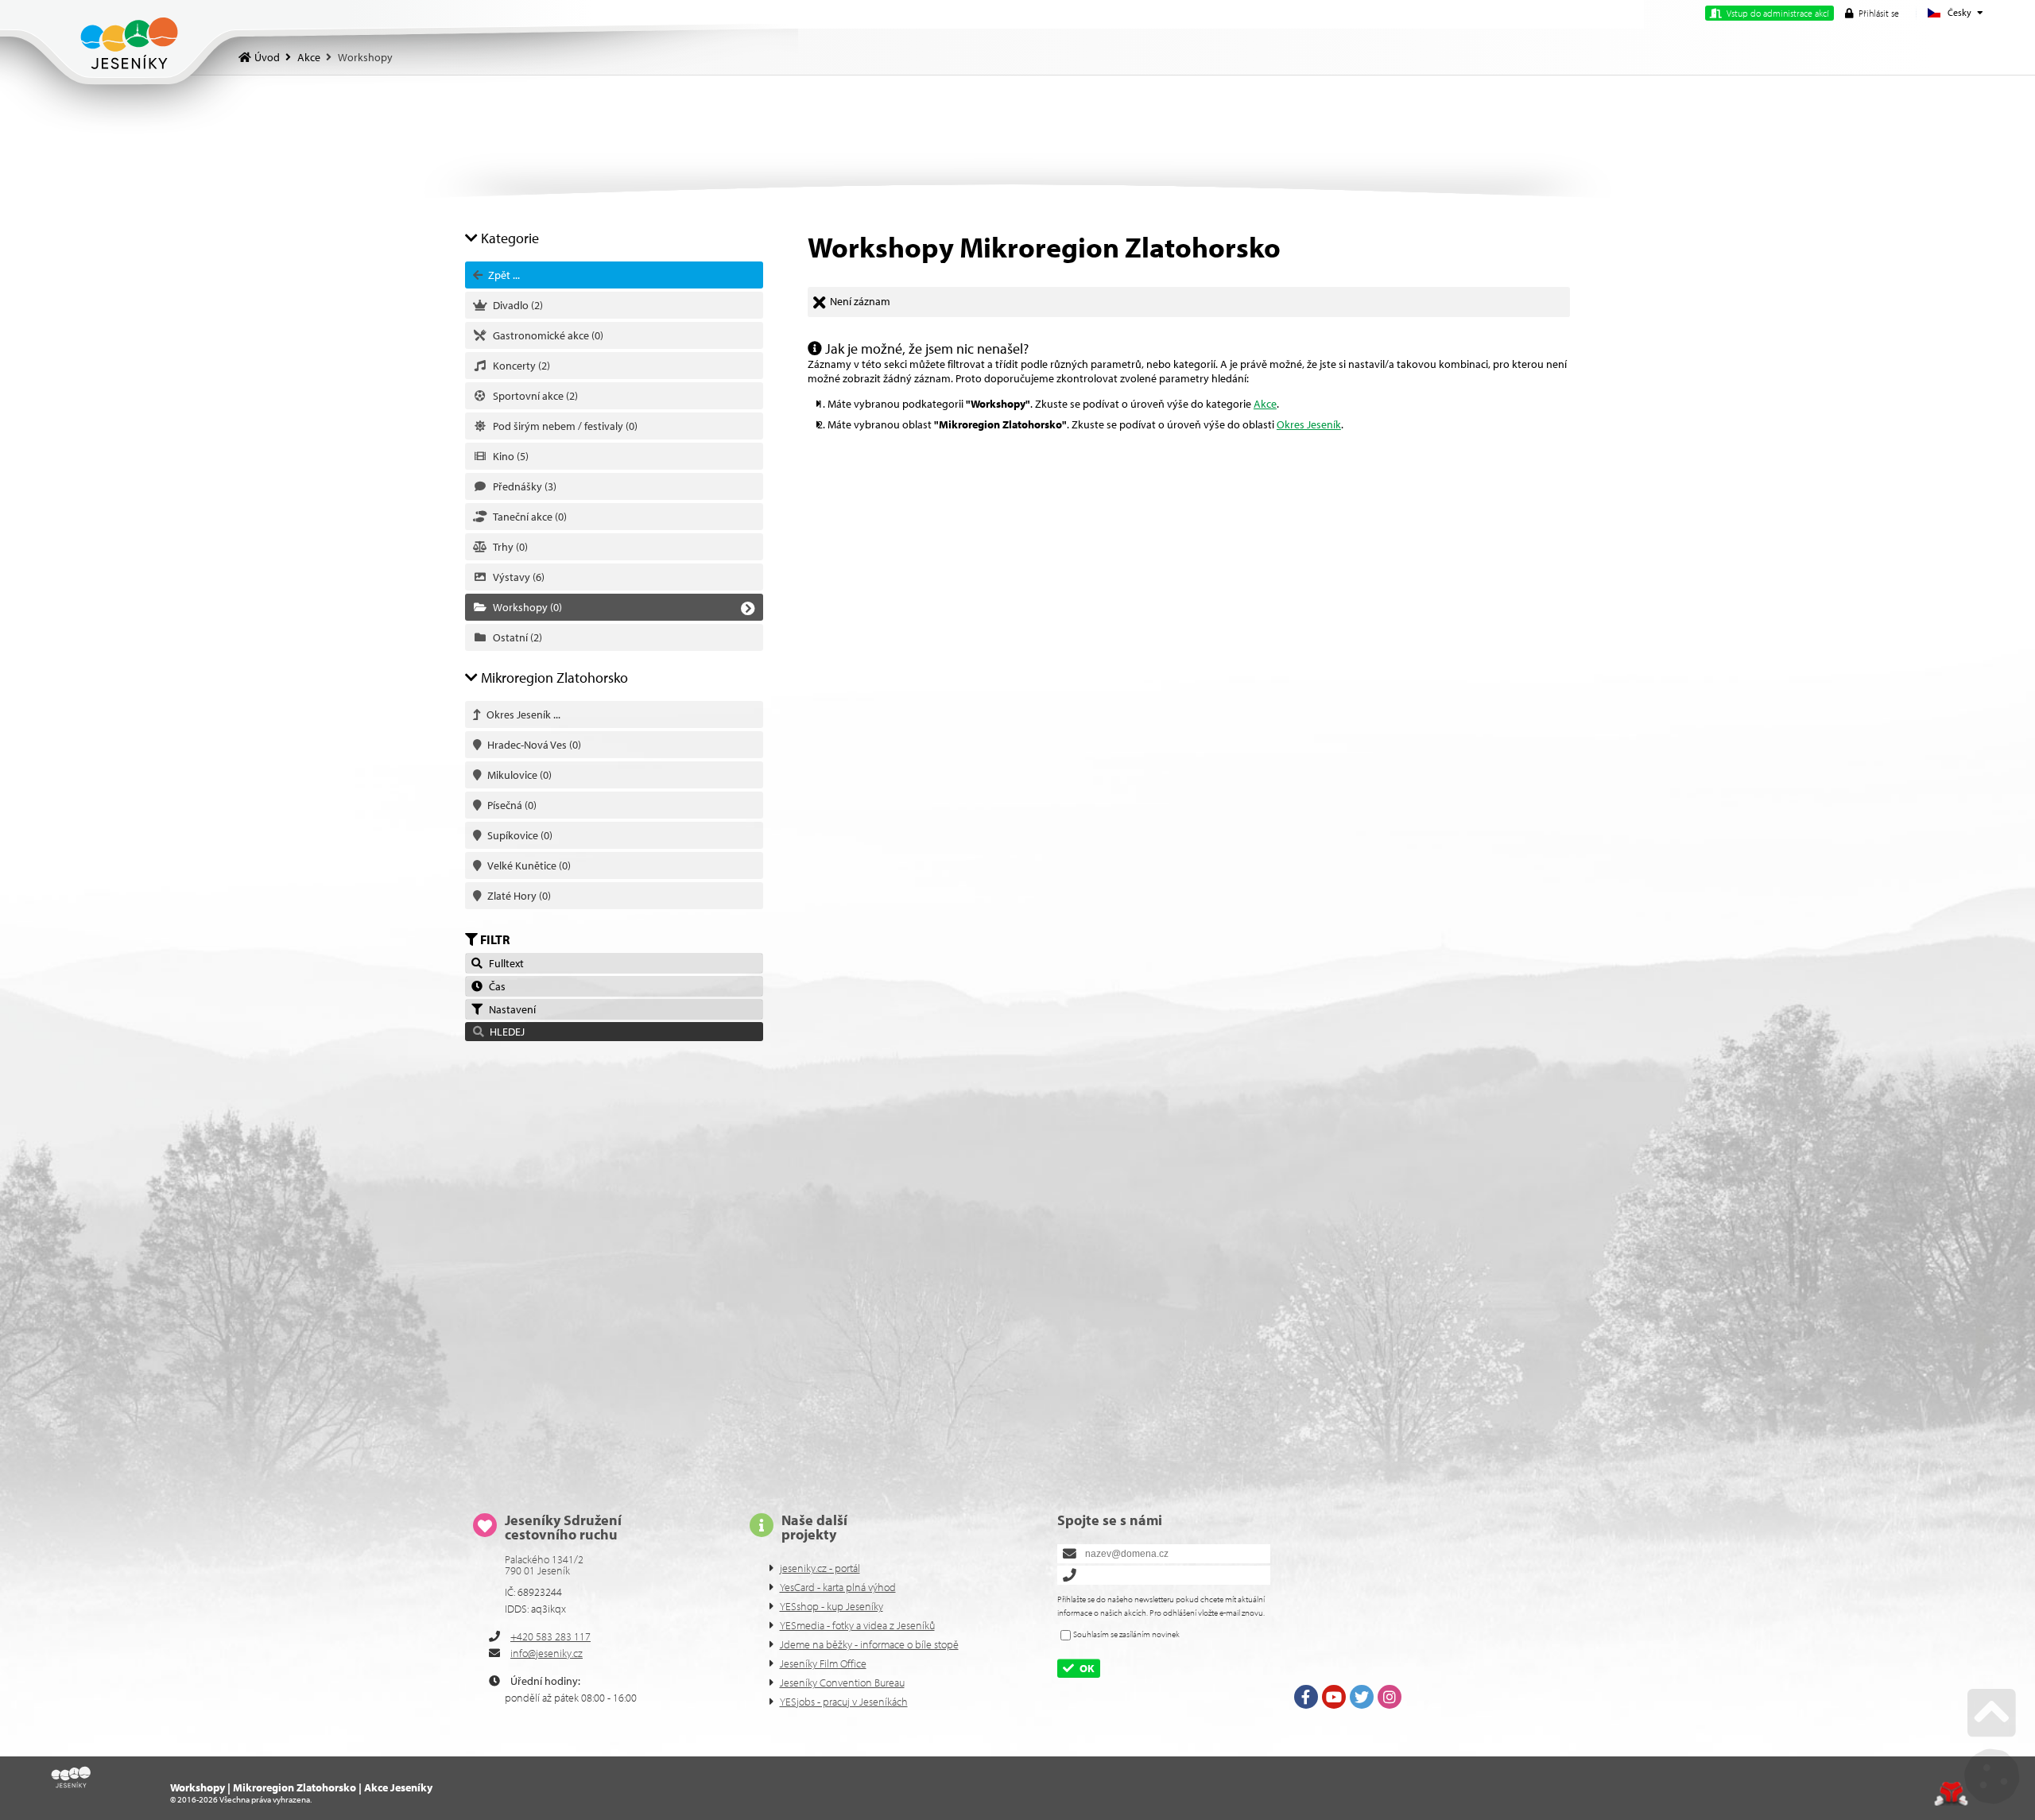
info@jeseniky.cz (547, 1653)
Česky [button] (1959, 12)
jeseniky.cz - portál (820, 1568)
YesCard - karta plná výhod (838, 1587)
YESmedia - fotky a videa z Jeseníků (857, 1625)
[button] (1872, 13)
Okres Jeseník (1309, 424)
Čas (495, 986)
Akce (309, 57)
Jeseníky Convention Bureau (842, 1683)
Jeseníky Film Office (823, 1663)
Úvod (129, 43)
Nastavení (510, 1009)
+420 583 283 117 (550, 1636)
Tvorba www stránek (1951, 1794)
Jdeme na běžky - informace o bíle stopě (869, 1644)
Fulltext (504, 963)
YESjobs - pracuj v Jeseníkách (844, 1702)
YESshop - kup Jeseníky (831, 1606)
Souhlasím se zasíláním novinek (1126, 1634)
